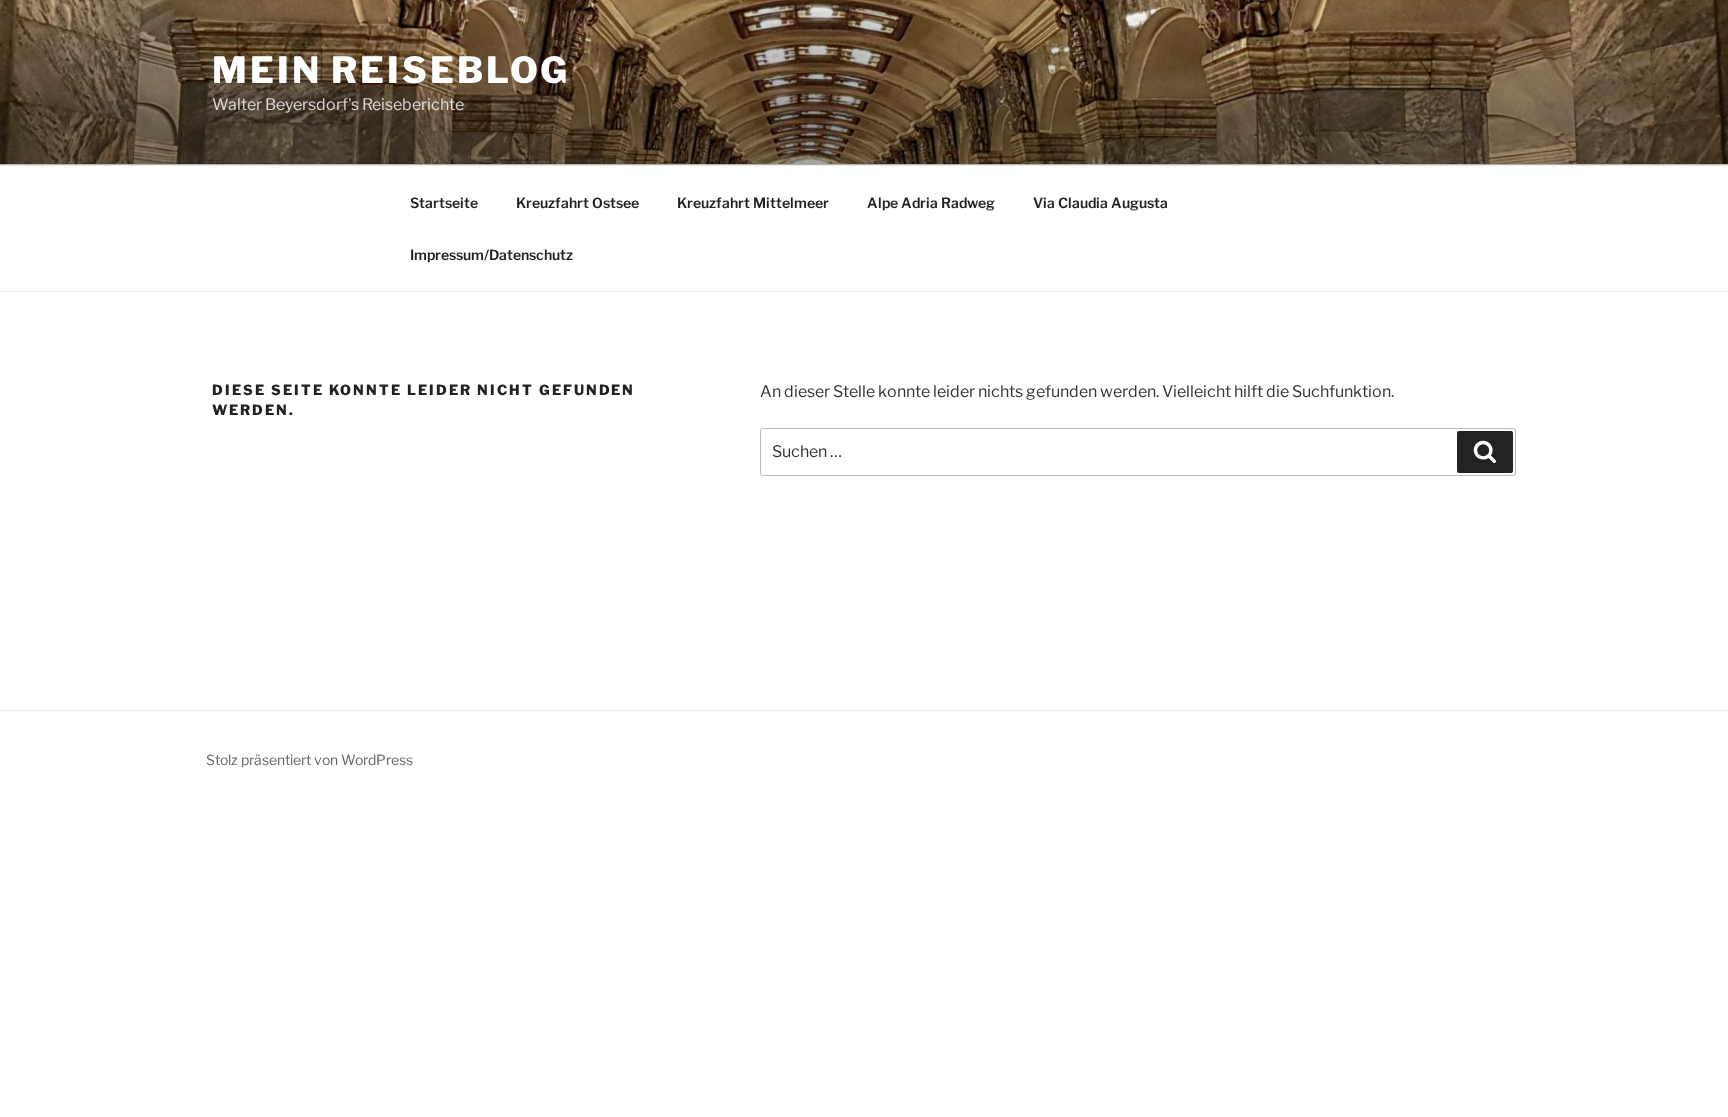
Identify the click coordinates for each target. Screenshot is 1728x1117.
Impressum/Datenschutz (491, 254)
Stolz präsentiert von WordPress (309, 759)
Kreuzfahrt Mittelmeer (753, 202)
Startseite (444, 202)
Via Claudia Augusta (1100, 202)
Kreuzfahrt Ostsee (577, 202)
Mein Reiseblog (391, 70)
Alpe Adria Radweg (931, 202)
